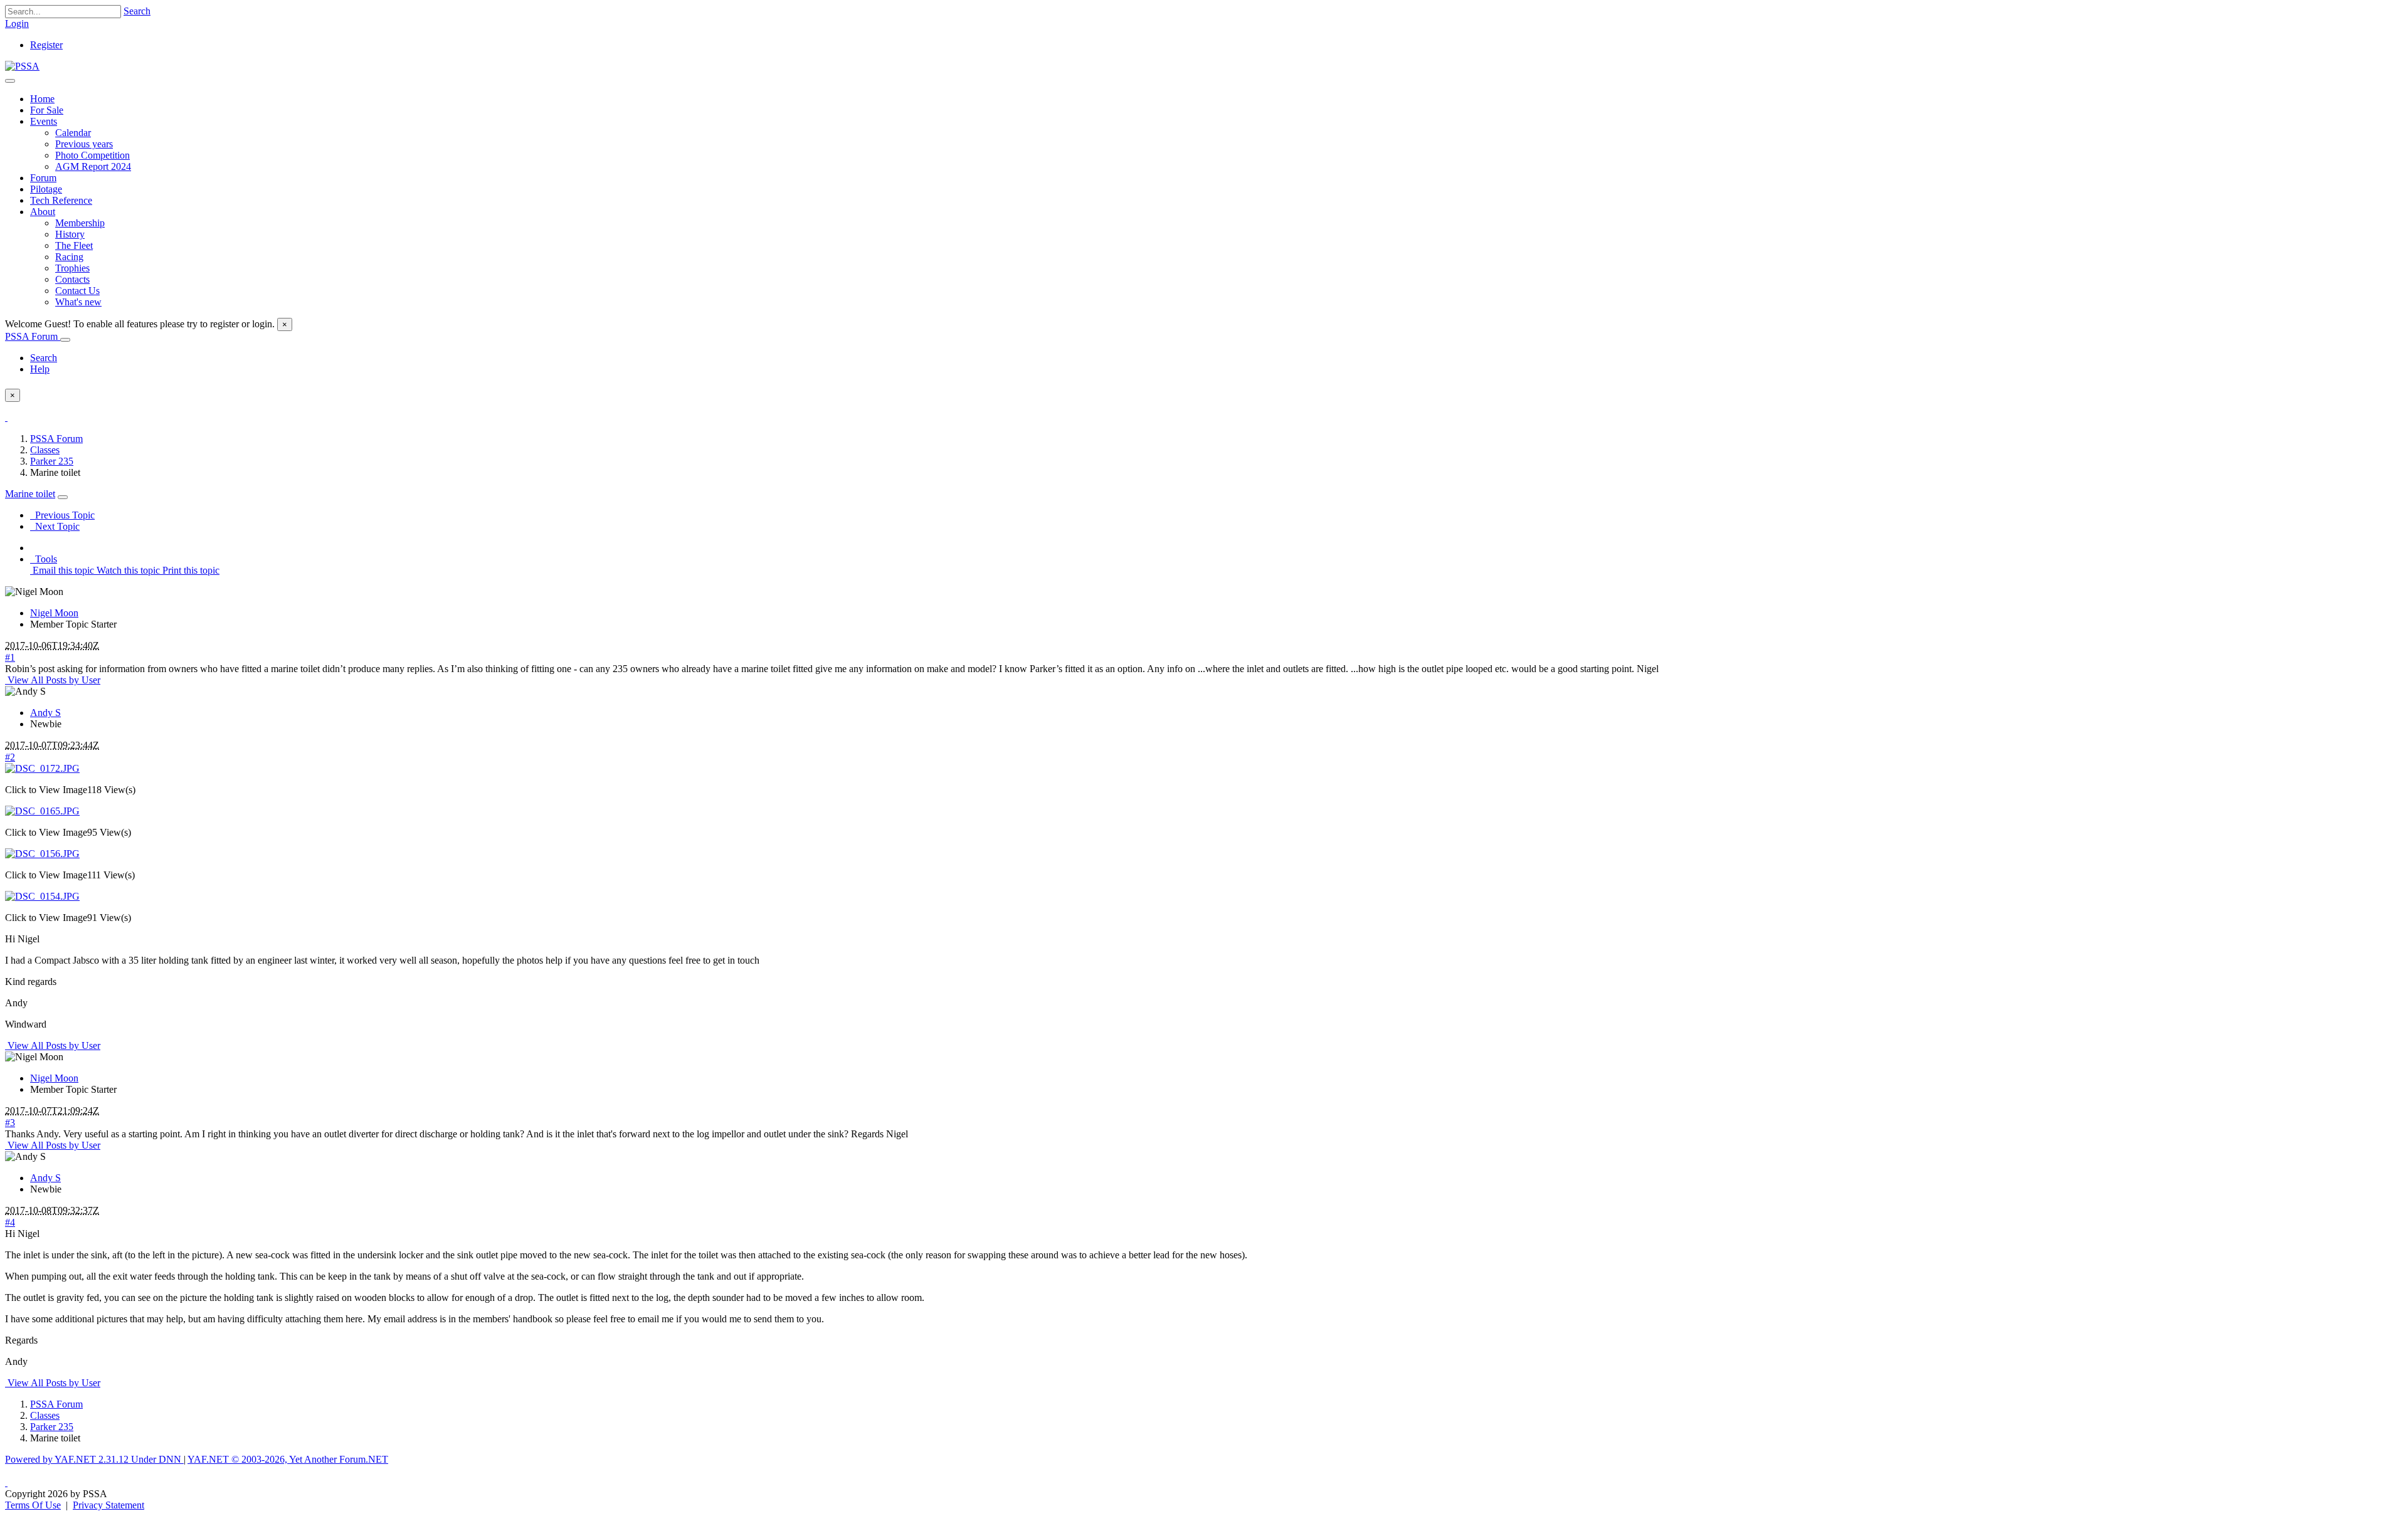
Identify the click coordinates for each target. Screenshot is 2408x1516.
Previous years (84, 144)
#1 (10, 657)
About (43, 212)
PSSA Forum (33, 336)
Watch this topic (127, 570)
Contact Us (77, 291)
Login (17, 24)
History (70, 234)
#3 (10, 1123)
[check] (6, 417)
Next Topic (55, 526)
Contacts (72, 279)
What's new (78, 302)
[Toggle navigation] (10, 81)
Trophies (72, 268)
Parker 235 (52, 461)
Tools (44, 559)
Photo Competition (92, 155)
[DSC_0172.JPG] (42, 768)
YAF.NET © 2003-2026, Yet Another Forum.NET (288, 1459)
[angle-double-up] (6, 1482)
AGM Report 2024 (93, 166)
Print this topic (190, 570)
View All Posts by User (53, 680)
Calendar (73, 133)
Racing (69, 257)
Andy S (45, 713)
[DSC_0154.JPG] (42, 896)
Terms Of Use (33, 1505)
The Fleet (74, 245)
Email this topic (62, 570)
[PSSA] (22, 66)
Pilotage (46, 189)
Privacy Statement (108, 1505)
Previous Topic (62, 515)
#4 (10, 1222)
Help (40, 369)
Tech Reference (61, 200)
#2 (10, 757)
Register (46, 45)
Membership (80, 223)
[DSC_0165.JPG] (42, 811)
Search (137, 11)
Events (44, 121)
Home (42, 99)
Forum (43, 178)
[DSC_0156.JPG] (42, 854)
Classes (45, 450)
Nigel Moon (54, 613)
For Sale (47, 110)
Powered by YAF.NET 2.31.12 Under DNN (94, 1459)
